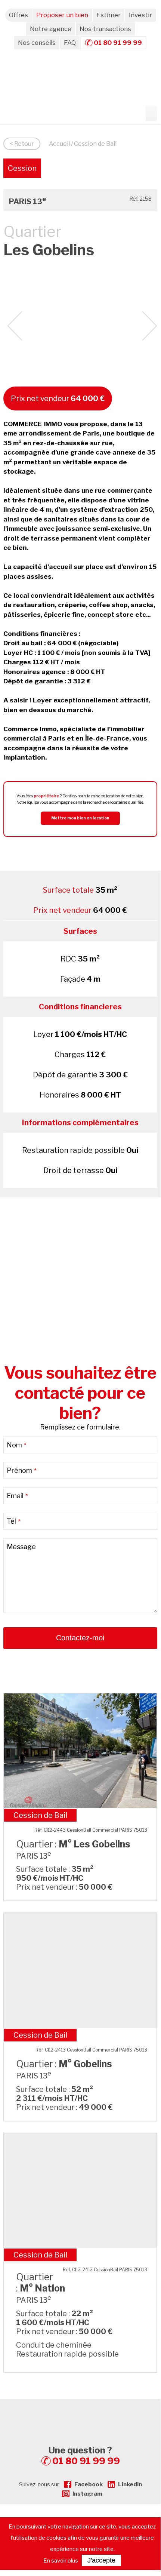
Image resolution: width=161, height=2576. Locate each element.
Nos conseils (37, 43)
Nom (17, 1445)
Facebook (89, 2484)
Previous (15, 326)
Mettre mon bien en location (80, 818)
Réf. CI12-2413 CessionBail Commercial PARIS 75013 (91, 2050)
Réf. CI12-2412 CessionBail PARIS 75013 (105, 2270)
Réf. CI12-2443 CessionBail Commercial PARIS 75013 (91, 1830)
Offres (18, 15)
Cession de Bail (22, 171)
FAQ (70, 43)
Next (150, 326)
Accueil (59, 144)
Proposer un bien (62, 15)
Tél (14, 1521)
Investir (140, 15)
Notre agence (51, 29)
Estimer (109, 15)
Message (21, 1547)
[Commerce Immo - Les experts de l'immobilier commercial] (80, 2412)
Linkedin (130, 2484)
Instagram (87, 2494)
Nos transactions (105, 29)
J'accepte (101, 2560)
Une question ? (84, 2456)
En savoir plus (61, 2561)
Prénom (22, 1470)
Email (17, 1496)
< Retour (22, 144)
